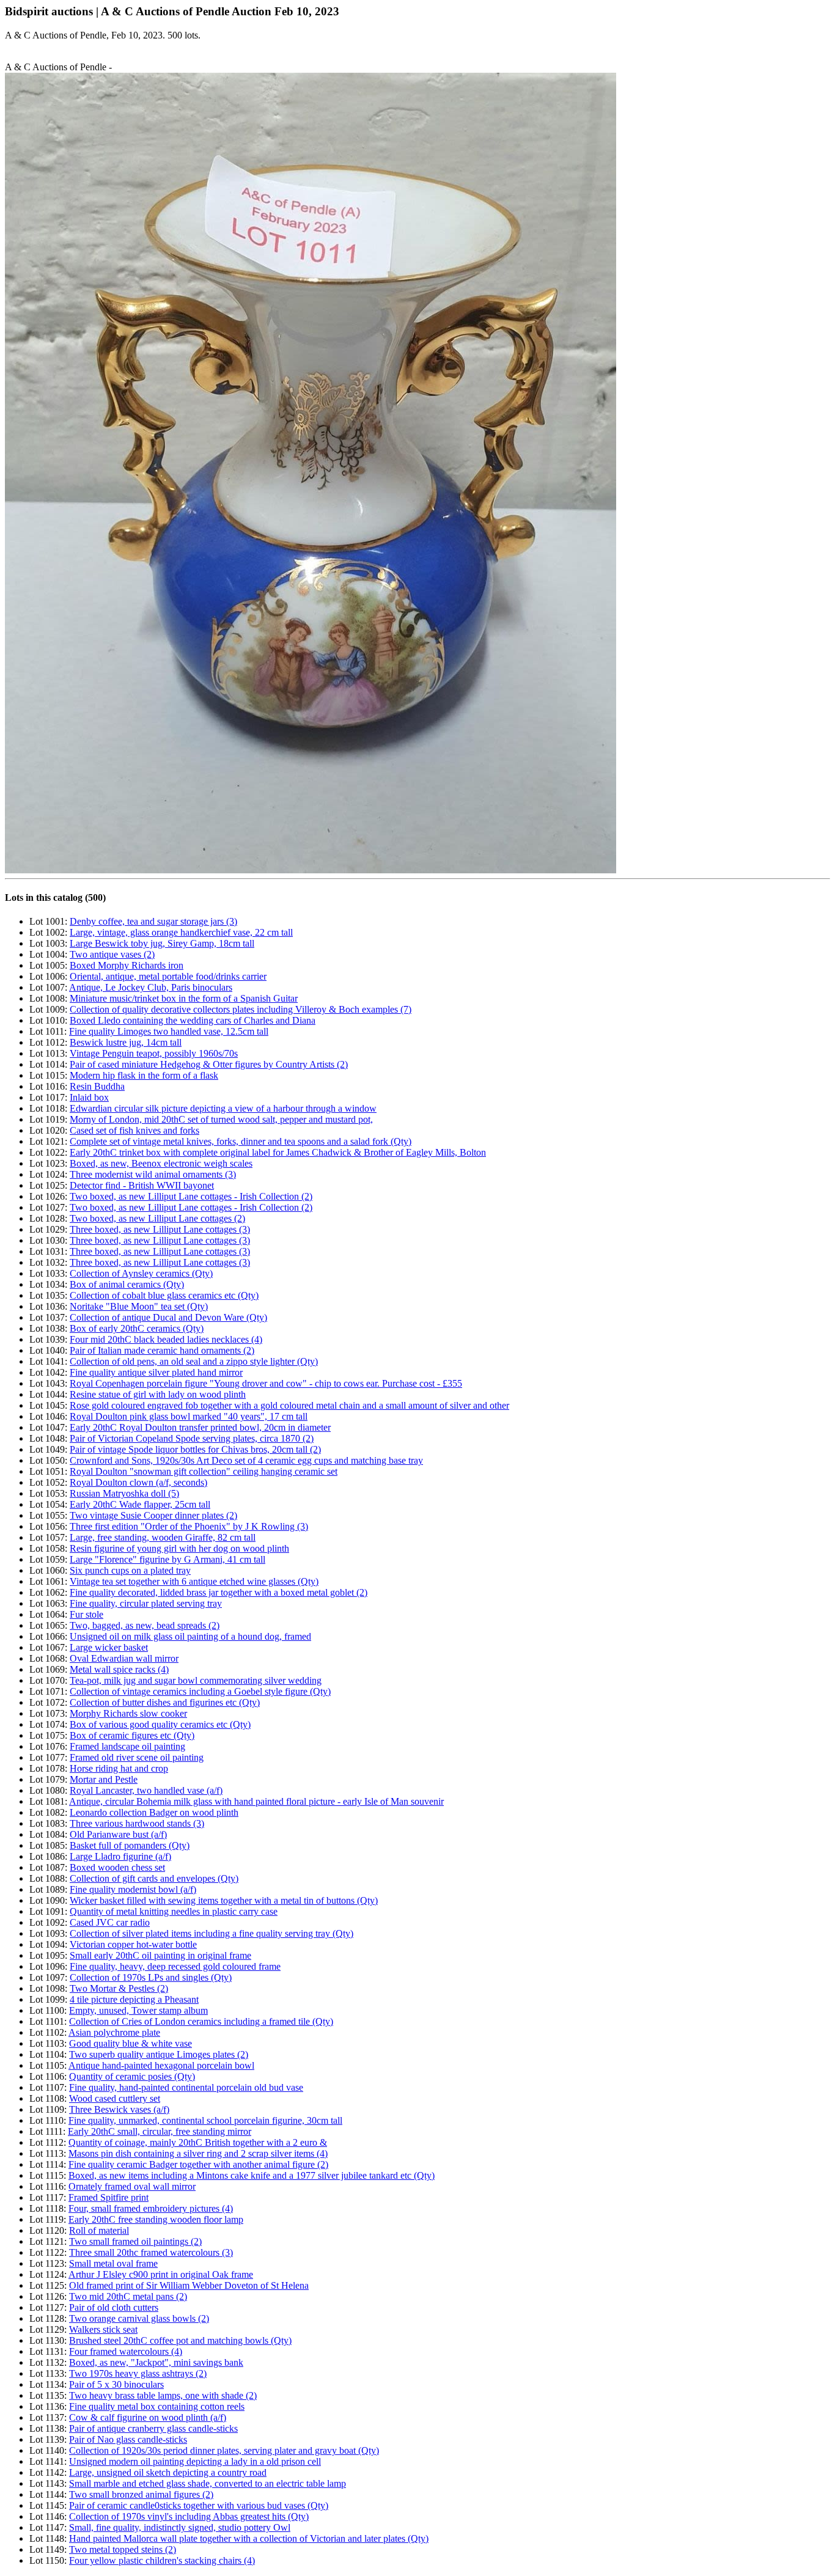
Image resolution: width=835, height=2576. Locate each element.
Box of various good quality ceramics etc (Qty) (160, 1724)
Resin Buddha (97, 1086)
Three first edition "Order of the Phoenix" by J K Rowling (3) (189, 1526)
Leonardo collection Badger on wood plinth (154, 1812)
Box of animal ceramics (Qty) (127, 1284)
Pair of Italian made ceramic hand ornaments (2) (162, 1350)
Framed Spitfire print (109, 2197)
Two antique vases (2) (112, 954)
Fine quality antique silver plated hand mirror (156, 1372)
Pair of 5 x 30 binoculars (116, 2384)
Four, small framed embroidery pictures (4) (151, 2208)
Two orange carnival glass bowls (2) (139, 2318)
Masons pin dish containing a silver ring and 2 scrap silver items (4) (198, 2153)
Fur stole (86, 1614)
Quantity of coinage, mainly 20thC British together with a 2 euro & (198, 2142)
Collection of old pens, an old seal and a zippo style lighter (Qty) (194, 1361)
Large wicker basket (109, 1647)
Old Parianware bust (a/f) (118, 1834)
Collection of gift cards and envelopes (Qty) (154, 1878)
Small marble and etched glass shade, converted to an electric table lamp (208, 2483)
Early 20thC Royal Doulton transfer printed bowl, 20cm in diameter (200, 1427)
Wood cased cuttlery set (115, 2098)
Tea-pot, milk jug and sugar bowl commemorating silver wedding (196, 1680)
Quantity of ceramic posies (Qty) (132, 2076)
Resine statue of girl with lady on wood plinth (158, 1394)
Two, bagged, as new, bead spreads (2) (145, 1625)
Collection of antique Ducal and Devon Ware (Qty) (168, 1317)
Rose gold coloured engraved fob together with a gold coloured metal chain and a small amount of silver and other (289, 1405)
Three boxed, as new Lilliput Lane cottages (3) (160, 1229)
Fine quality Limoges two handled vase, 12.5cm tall (169, 1031)
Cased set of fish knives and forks (134, 1130)
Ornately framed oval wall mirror (132, 2186)
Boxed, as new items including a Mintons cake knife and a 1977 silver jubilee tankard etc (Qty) (252, 2175)
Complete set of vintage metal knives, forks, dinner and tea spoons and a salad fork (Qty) (241, 1141)
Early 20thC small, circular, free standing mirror (160, 2131)
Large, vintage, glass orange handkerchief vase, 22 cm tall (181, 932)
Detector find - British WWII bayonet (142, 1185)
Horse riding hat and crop (119, 1768)
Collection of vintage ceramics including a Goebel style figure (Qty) (200, 1691)
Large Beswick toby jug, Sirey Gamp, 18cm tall (162, 943)
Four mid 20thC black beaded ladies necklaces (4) (166, 1339)
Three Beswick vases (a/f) (119, 2109)
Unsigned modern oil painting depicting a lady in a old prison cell (195, 2461)
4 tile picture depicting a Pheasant (134, 1999)
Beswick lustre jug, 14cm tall (126, 1042)
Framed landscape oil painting (127, 1746)
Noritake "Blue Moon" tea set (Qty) (139, 1306)
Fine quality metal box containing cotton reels (157, 2406)
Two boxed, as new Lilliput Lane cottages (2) (157, 1218)
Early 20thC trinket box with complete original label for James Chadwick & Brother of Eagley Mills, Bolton (278, 1152)
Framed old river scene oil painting (137, 1757)
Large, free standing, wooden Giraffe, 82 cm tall (163, 1537)
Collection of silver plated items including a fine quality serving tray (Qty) (212, 1933)
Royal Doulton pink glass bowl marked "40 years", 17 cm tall (189, 1416)
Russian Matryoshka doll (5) (124, 1493)
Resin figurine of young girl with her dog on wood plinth (179, 1548)
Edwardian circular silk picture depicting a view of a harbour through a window (223, 1108)
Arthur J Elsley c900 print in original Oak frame (161, 2274)
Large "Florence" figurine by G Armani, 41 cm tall (167, 1559)
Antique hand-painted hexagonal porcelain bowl (161, 2065)
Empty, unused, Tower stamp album (138, 2010)
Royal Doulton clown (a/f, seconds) (138, 1482)
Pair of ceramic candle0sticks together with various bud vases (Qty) (199, 2505)
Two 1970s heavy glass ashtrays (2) (138, 2373)
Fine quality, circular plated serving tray (146, 1603)
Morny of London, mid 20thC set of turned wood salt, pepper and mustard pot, (221, 1119)
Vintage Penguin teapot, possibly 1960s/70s (154, 1053)
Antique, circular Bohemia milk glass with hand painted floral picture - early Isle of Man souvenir (256, 1801)
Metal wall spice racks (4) (119, 1669)
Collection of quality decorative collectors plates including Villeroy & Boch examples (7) (241, 1009)
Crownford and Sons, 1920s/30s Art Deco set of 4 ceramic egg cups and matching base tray (246, 1460)
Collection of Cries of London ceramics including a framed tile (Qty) (201, 2021)
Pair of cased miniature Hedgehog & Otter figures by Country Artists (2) (209, 1064)
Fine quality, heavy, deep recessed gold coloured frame (175, 1966)
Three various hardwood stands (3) (137, 1823)
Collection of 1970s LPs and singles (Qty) (151, 1977)
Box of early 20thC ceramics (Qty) (137, 1328)
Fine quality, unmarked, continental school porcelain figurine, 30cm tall (205, 2120)
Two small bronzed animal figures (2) (141, 2494)
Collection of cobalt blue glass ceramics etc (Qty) (164, 1295)
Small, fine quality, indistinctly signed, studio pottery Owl (180, 2527)
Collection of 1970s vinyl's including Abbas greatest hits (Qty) (189, 2516)
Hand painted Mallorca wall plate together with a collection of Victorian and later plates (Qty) (249, 2538)
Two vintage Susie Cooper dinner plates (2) (153, 1515)
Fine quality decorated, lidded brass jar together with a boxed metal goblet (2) (219, 1592)
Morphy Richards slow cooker (128, 1713)
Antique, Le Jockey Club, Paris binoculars (151, 987)
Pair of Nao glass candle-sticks (128, 2439)
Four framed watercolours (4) (126, 2351)
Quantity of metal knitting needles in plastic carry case (174, 1911)
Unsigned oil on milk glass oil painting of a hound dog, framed (190, 1636)
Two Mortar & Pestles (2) (119, 1988)
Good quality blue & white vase (131, 2043)
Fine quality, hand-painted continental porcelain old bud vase (186, 2087)
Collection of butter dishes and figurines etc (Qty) (165, 1702)
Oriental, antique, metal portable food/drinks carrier (168, 976)
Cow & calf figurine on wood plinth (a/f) (148, 2417)
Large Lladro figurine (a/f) (120, 1856)
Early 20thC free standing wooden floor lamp (156, 2219)
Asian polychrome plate (114, 2032)
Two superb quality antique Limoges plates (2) (159, 2054)
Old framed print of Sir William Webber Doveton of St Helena (189, 2285)
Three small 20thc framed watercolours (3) (151, 2252)
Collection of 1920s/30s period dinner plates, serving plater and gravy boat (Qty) (224, 2450)
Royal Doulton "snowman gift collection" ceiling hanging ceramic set (204, 1471)
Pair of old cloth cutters (114, 2307)
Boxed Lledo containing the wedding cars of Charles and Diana (193, 1020)
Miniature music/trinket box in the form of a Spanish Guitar (184, 998)
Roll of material (99, 2230)
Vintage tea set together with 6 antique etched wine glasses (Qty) (194, 1581)
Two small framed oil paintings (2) (135, 2241)
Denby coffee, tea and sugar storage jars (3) (153, 921)
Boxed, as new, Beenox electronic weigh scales (161, 1163)
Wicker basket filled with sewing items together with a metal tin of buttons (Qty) (224, 1900)
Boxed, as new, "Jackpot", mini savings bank (156, 2362)
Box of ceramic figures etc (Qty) (132, 1735)
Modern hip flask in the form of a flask (144, 1075)
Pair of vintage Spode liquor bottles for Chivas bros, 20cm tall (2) (195, 1449)
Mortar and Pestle (104, 1779)
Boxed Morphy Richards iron (127, 965)
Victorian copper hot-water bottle (133, 1944)
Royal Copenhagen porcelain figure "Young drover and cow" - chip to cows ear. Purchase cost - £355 (266, 1383)
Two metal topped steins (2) (123, 2549)
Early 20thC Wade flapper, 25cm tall (140, 1504)
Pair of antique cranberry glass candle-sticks (153, 2428)
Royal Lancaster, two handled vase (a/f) (146, 1790)
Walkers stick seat (103, 2329)
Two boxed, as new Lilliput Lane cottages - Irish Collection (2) (191, 1196)
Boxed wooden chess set (117, 1867)
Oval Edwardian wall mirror (124, 1658)
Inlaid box (89, 1097)
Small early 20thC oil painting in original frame (160, 1955)
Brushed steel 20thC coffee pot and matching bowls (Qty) (180, 2340)
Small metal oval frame (113, 2263)
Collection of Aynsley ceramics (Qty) (141, 1273)
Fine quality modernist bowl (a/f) (133, 1889)
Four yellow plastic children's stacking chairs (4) (162, 2560)
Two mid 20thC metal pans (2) (128, 2296)
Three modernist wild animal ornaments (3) (153, 1174)
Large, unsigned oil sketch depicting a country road (168, 2472)
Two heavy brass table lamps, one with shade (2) (163, 2395)
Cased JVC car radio (110, 1922)
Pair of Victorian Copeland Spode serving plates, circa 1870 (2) (192, 1438)
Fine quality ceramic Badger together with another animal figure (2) (198, 2164)
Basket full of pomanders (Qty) (130, 1845)
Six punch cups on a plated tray (130, 1570)
